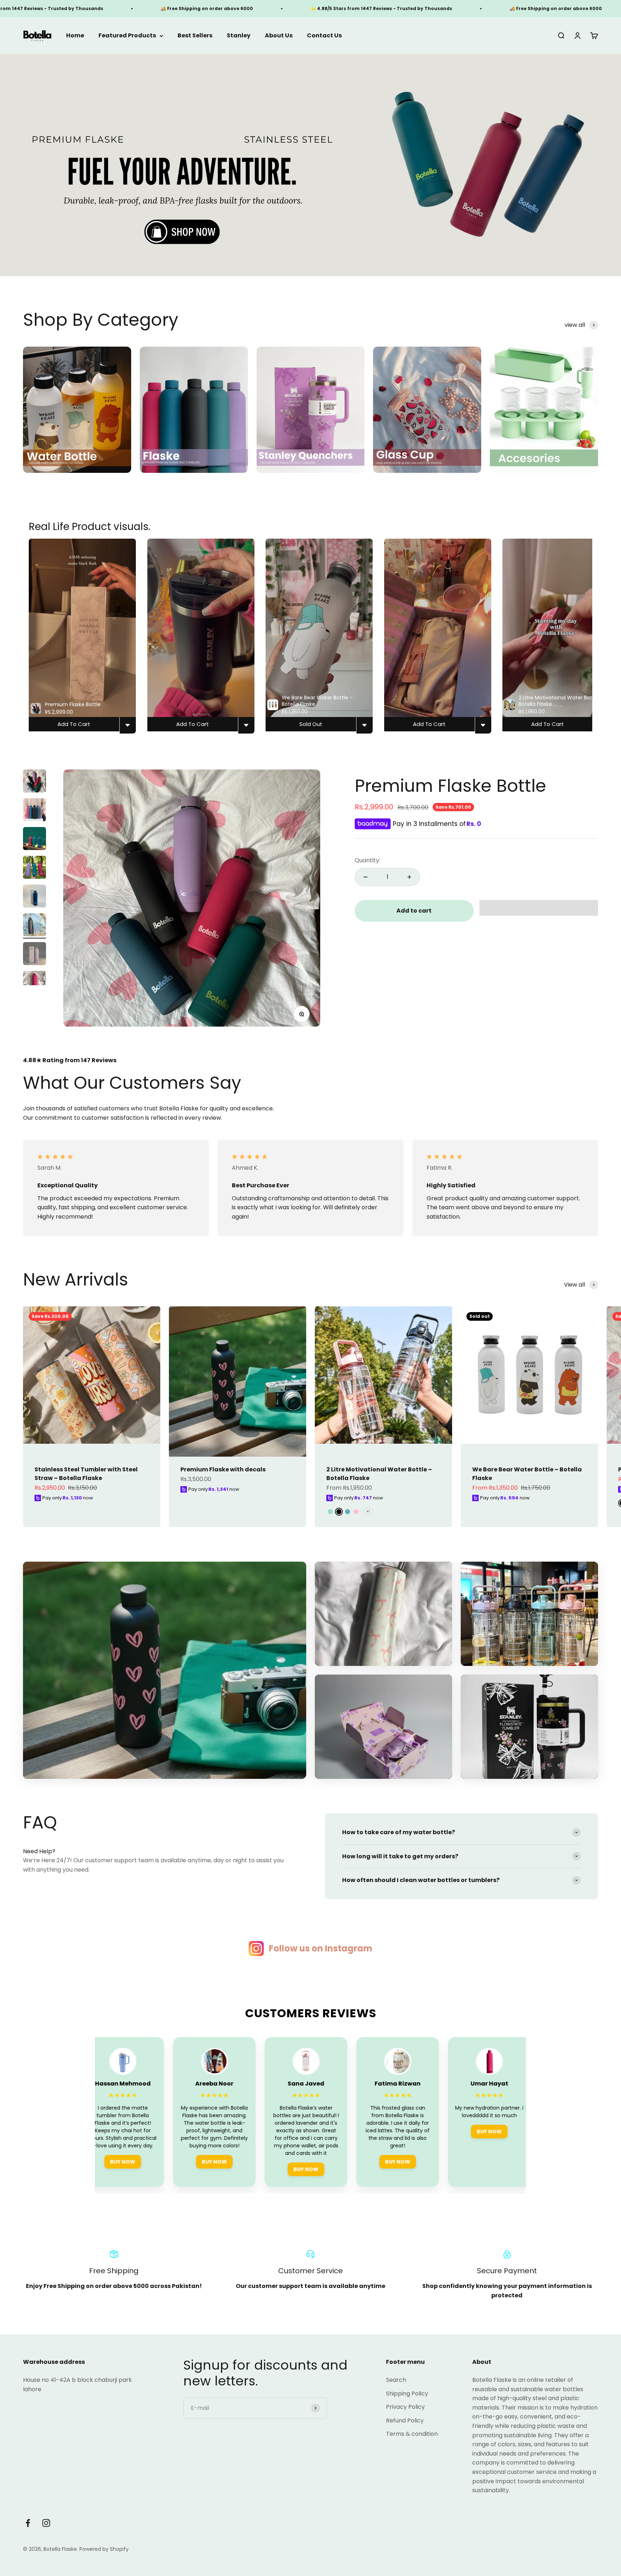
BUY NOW (152, 2161)
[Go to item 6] (34, 926)
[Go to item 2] (34, 811)
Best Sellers (195, 36)
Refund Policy (405, 2420)
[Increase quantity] (409, 877)
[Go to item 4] (34, 868)
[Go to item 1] (34, 782)
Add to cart (414, 911)
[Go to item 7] (34, 955)
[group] (310, 165)
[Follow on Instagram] (46, 2523)
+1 (368, 1511)
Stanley (239, 36)
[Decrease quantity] (365, 877)
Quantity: (367, 860)
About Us (279, 36)
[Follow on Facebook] (28, 2523)
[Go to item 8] (34, 984)
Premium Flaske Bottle (450, 786)
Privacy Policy (405, 2407)
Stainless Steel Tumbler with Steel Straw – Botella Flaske (86, 1474)
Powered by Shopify (104, 2549)
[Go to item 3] (34, 840)
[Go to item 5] (34, 897)
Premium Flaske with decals (223, 1469)
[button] (539, 908)
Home (75, 36)
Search (396, 2380)
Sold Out (311, 724)
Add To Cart (74, 724)
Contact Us (324, 36)
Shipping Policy (407, 2394)
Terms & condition (412, 2434)
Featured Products (127, 36)
